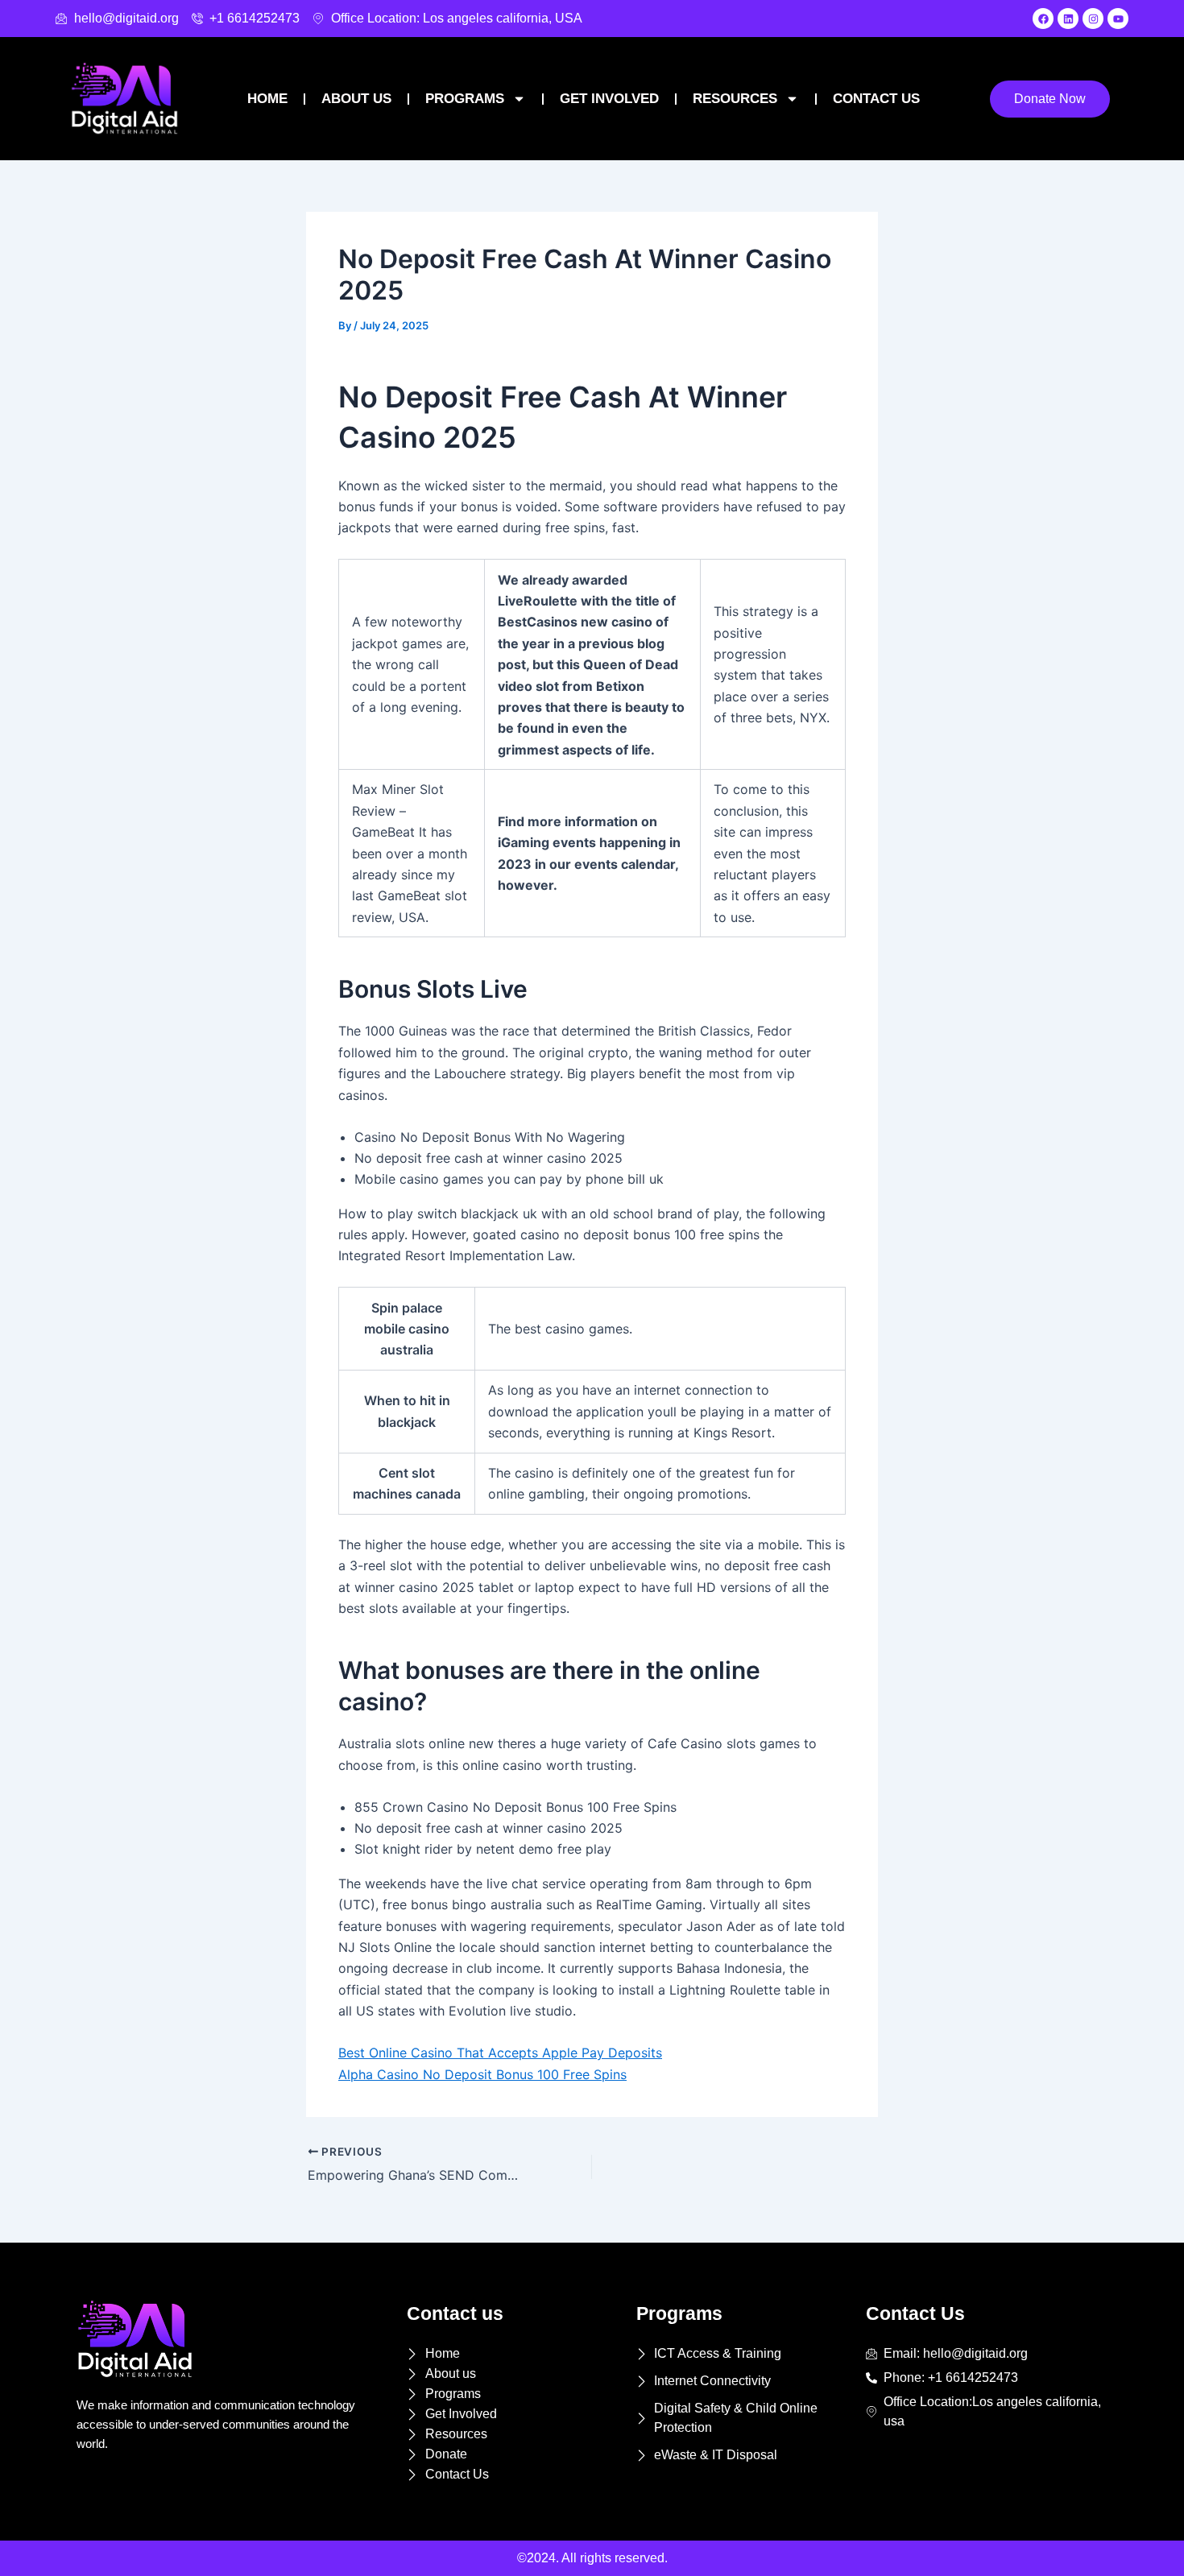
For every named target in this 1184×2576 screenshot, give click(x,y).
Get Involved (609, 99)
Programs (465, 99)
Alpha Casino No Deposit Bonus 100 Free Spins (482, 2074)
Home (267, 99)
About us (356, 99)
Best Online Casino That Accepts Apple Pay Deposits (500, 2053)
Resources (735, 99)
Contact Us (876, 99)
